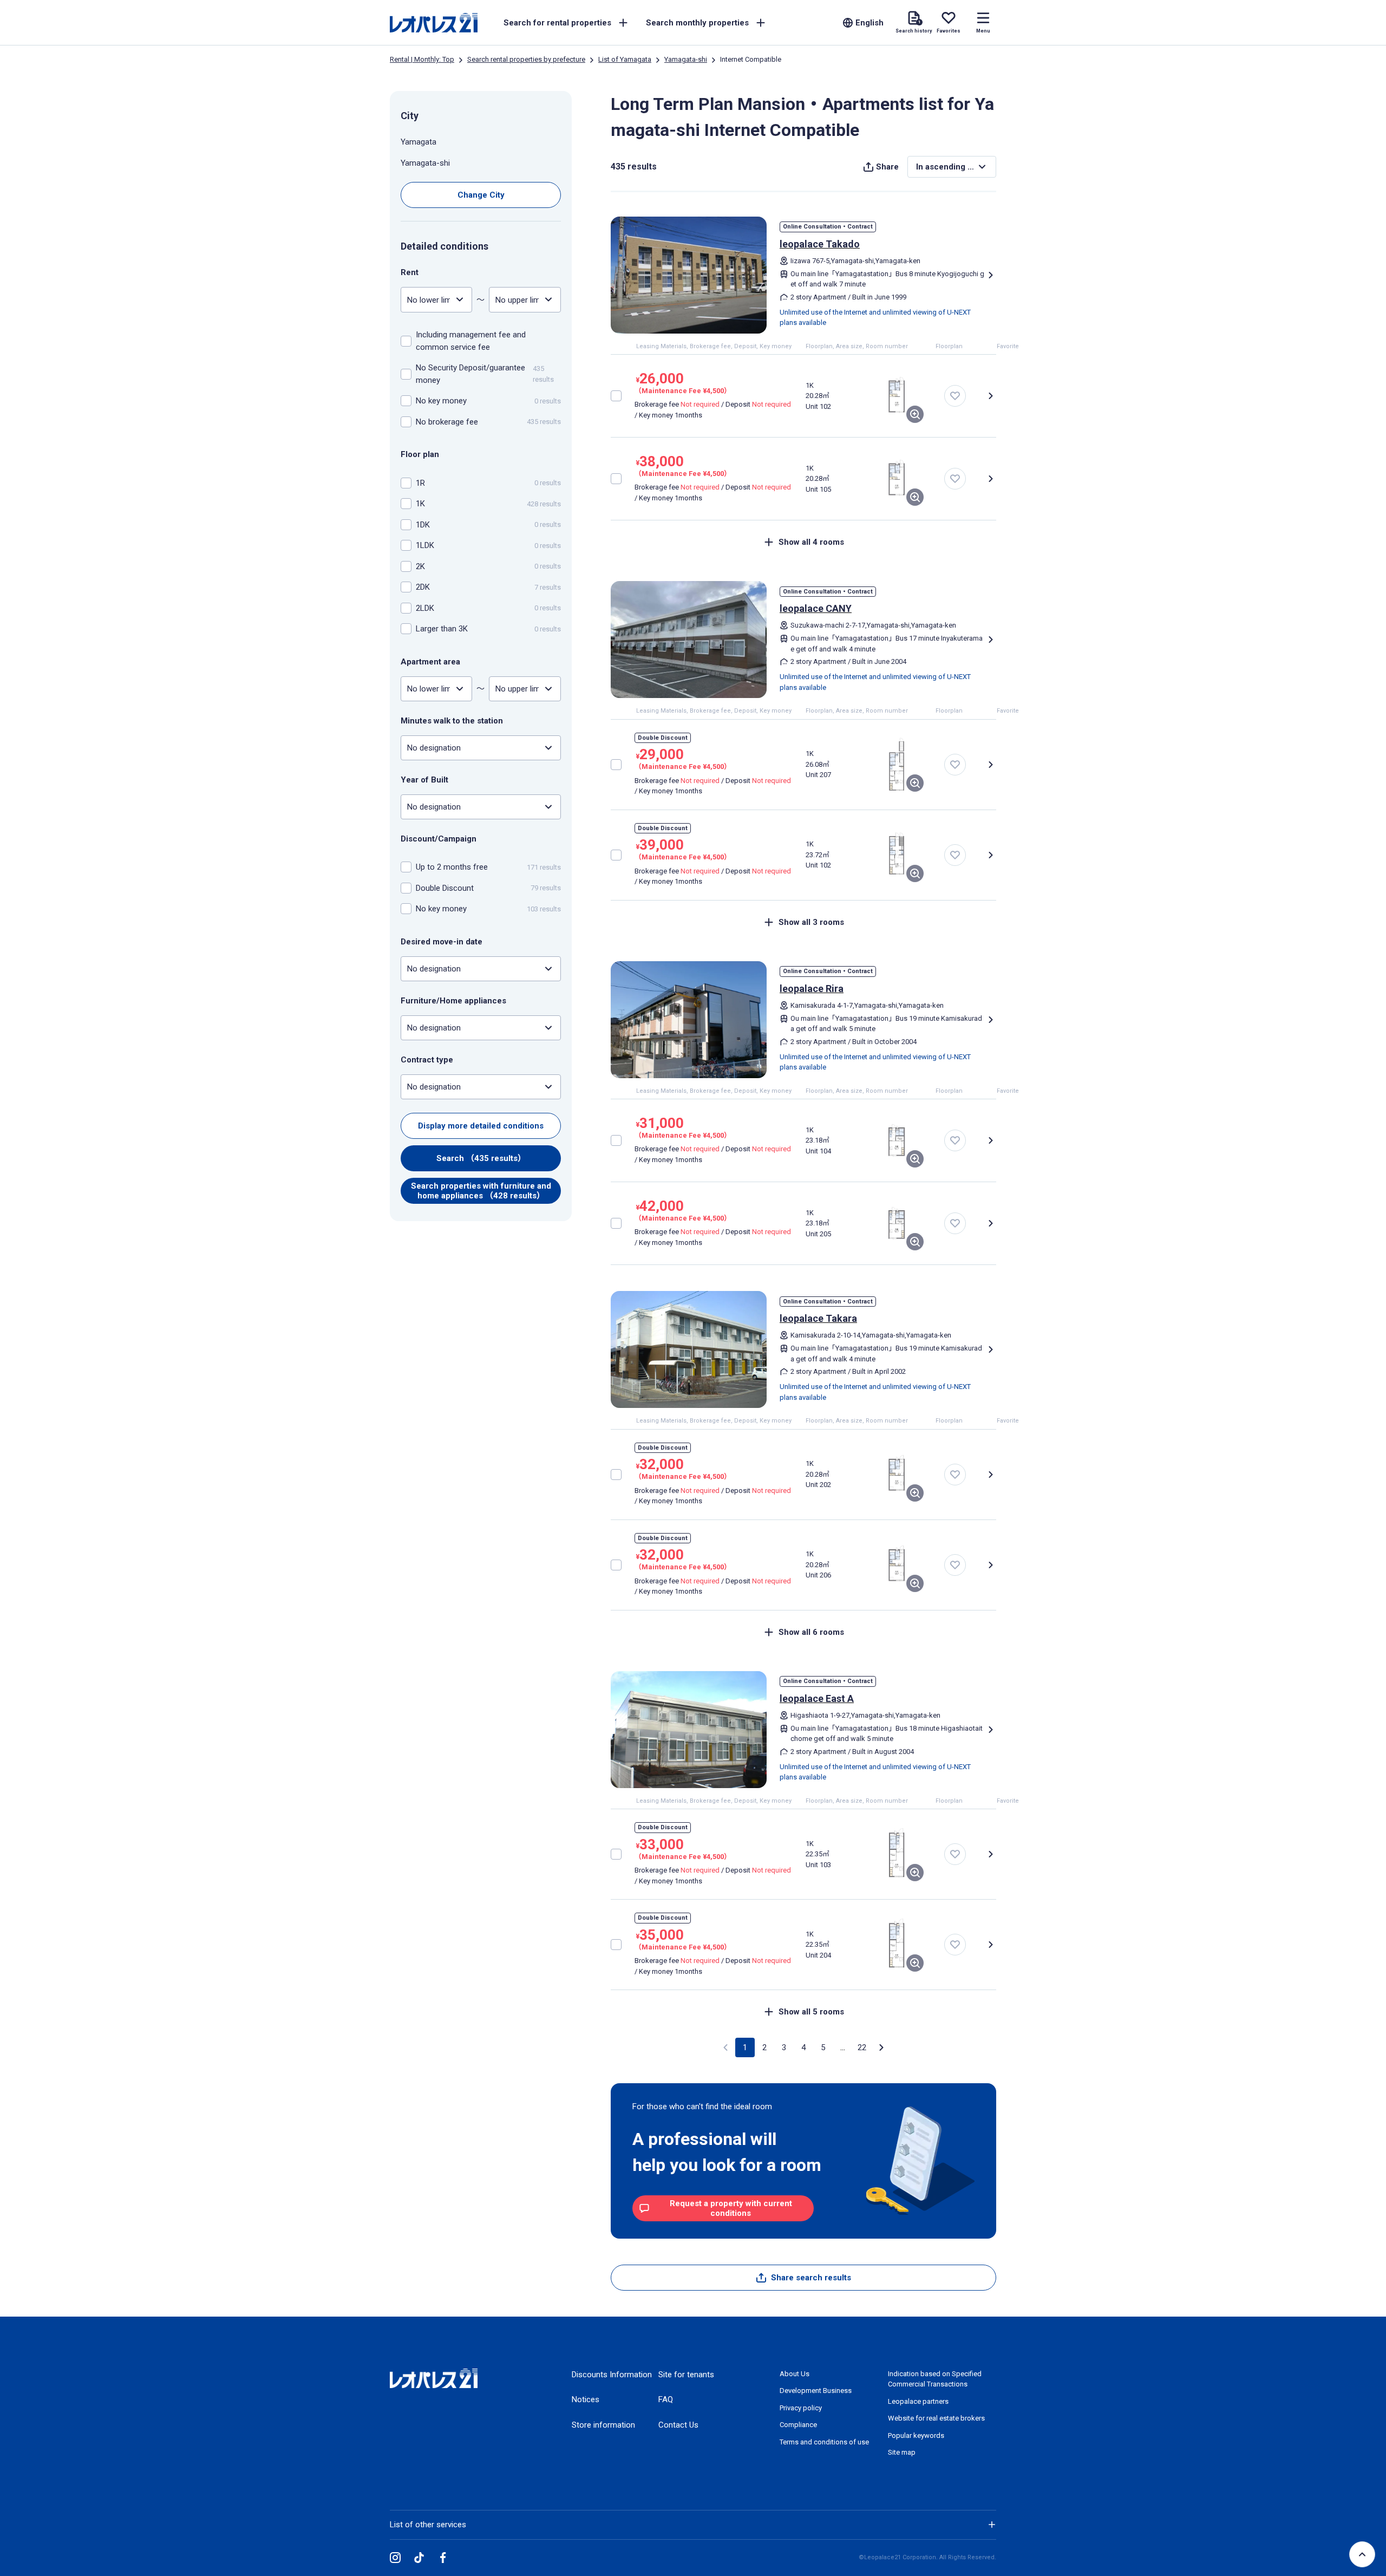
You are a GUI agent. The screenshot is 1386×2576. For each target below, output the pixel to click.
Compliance (798, 2425)
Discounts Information (612, 2375)
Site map (902, 2452)
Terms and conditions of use (824, 2442)
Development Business (816, 2391)
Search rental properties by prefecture (526, 59)
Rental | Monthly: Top (422, 59)
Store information (603, 2425)
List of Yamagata (625, 59)
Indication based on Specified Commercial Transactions (935, 2379)
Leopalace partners (918, 2401)
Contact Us (678, 2425)
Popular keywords (916, 2435)
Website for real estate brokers (936, 2418)
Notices (586, 2399)
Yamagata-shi (686, 59)
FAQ (666, 2399)
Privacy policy (801, 2408)
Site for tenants (686, 2375)
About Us (795, 2374)
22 (862, 2047)
